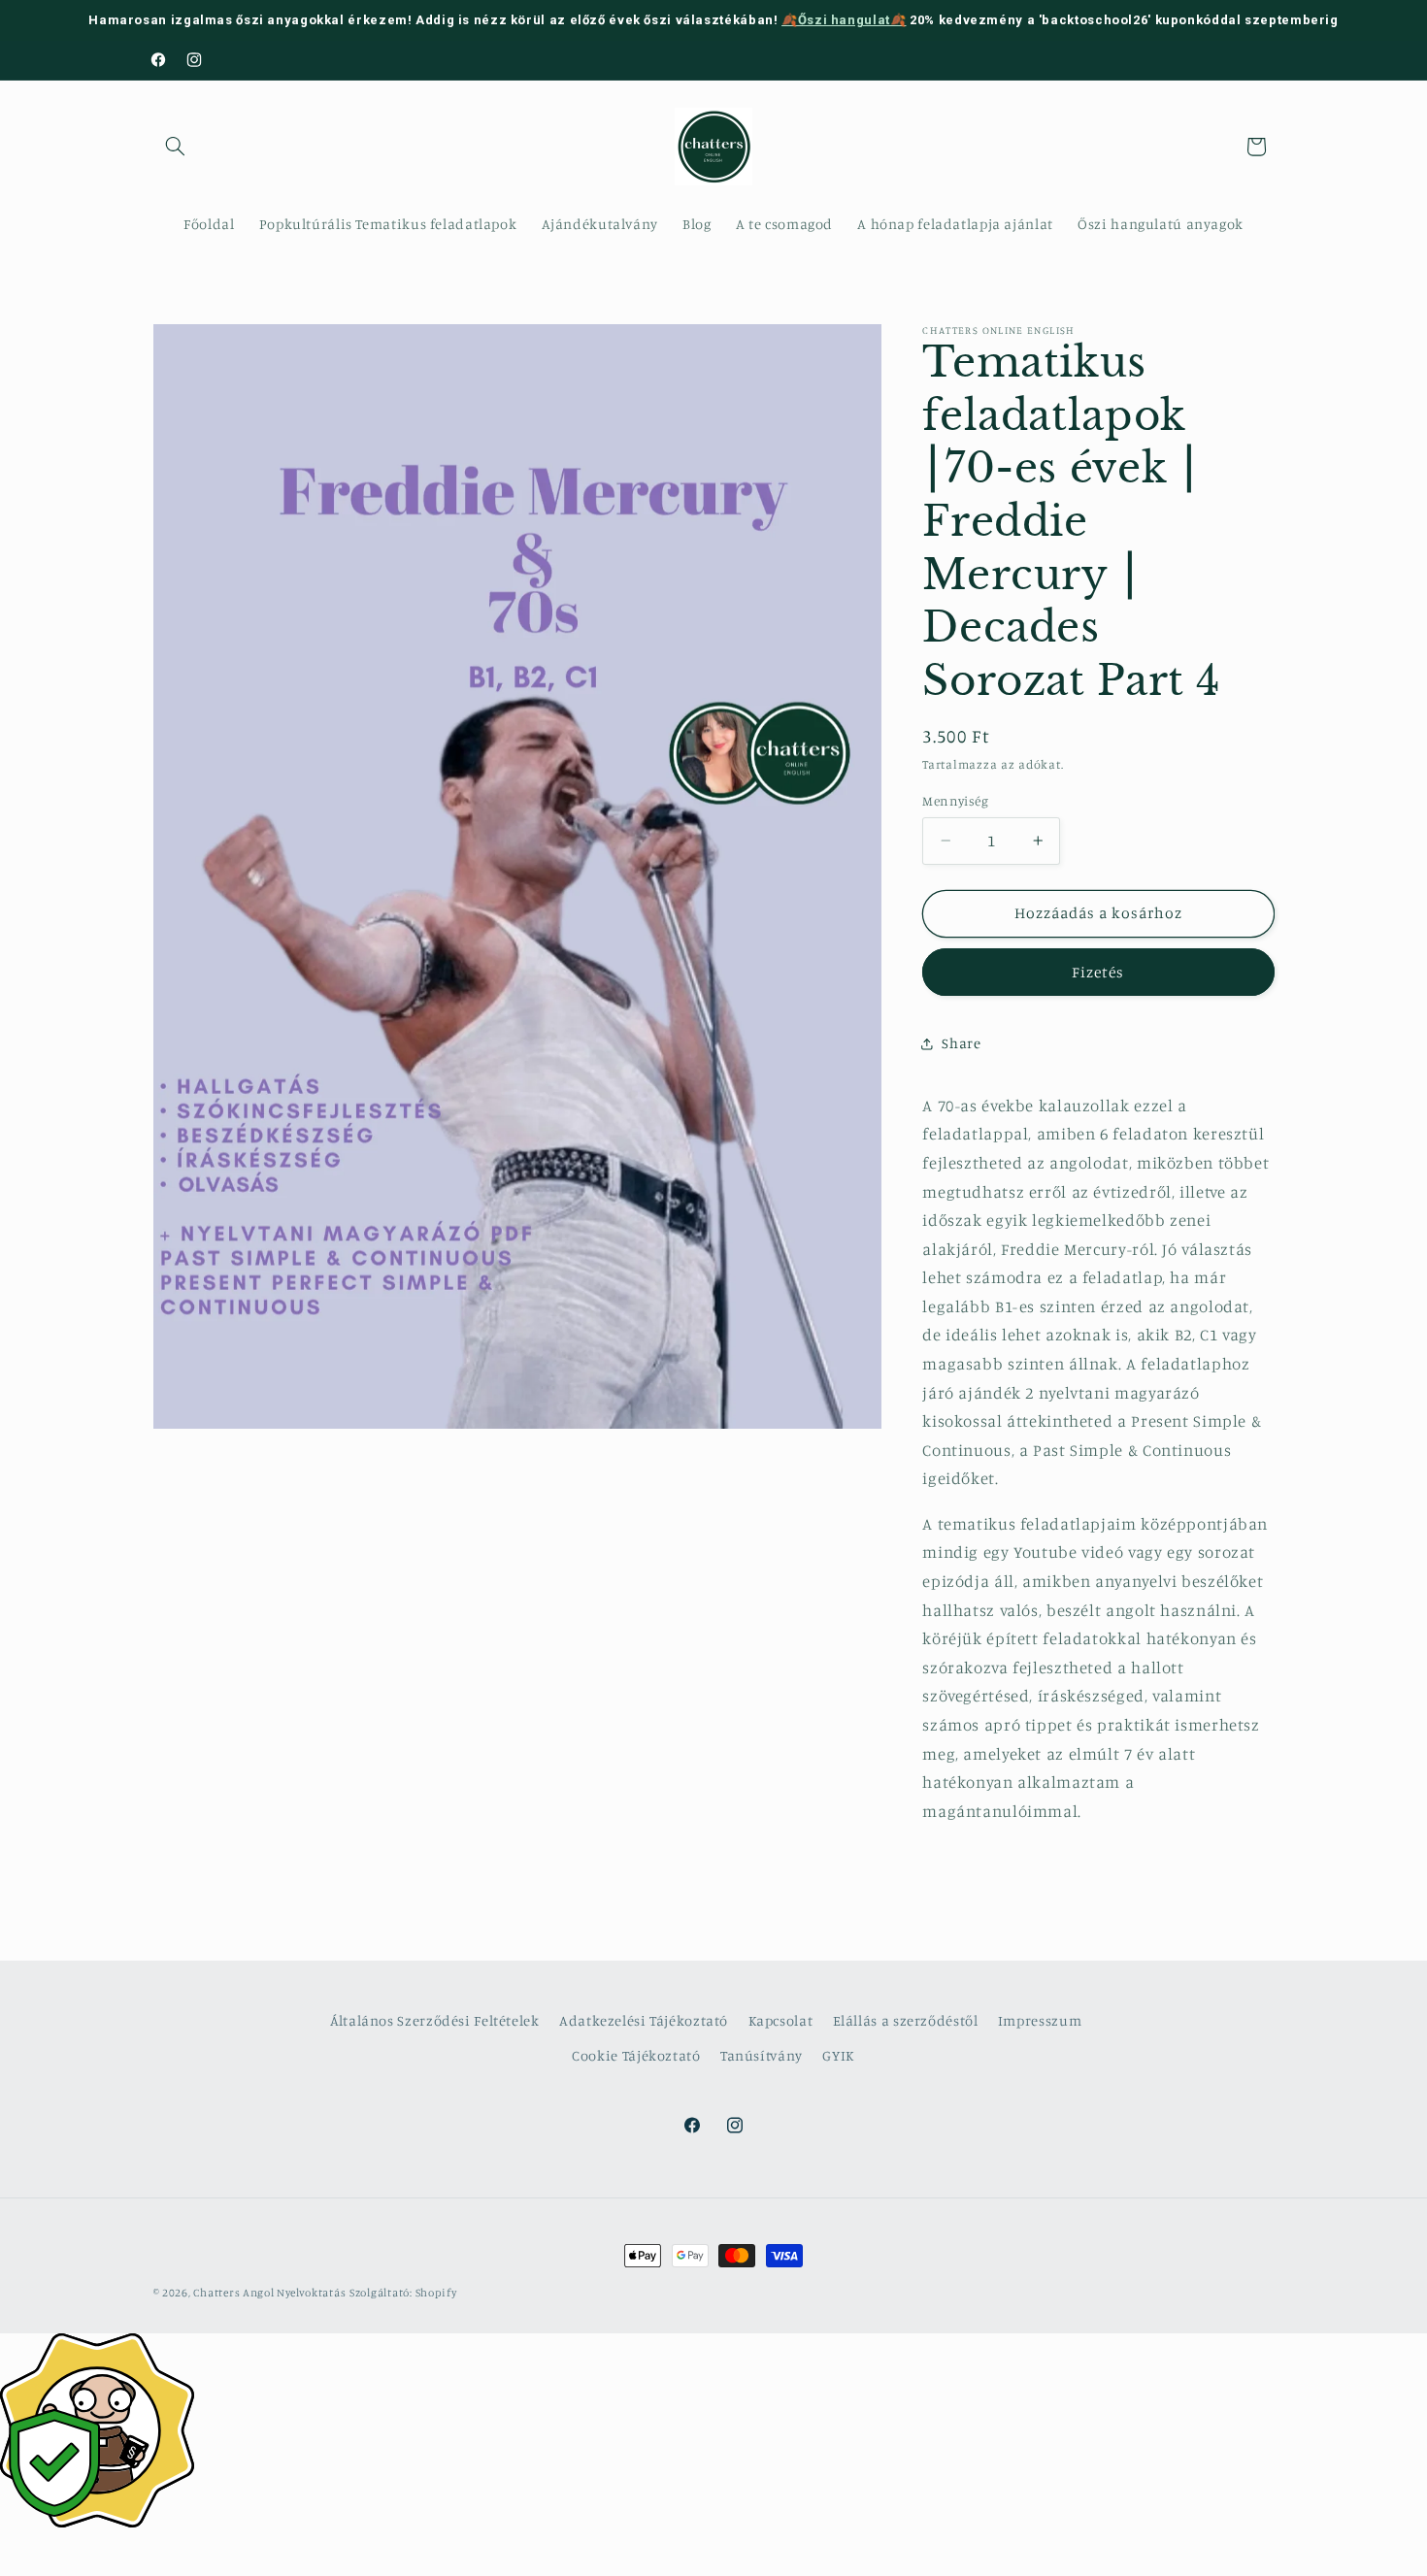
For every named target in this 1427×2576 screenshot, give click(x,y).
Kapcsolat (781, 2020)
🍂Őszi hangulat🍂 (844, 20)
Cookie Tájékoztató (636, 2055)
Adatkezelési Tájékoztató (644, 2020)
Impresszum (1040, 2020)
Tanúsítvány (762, 2055)
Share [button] (961, 1043)
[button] (176, 147)
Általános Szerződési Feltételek (435, 2020)
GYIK (839, 2055)
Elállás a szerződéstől (906, 2020)
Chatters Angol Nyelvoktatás (269, 2293)
